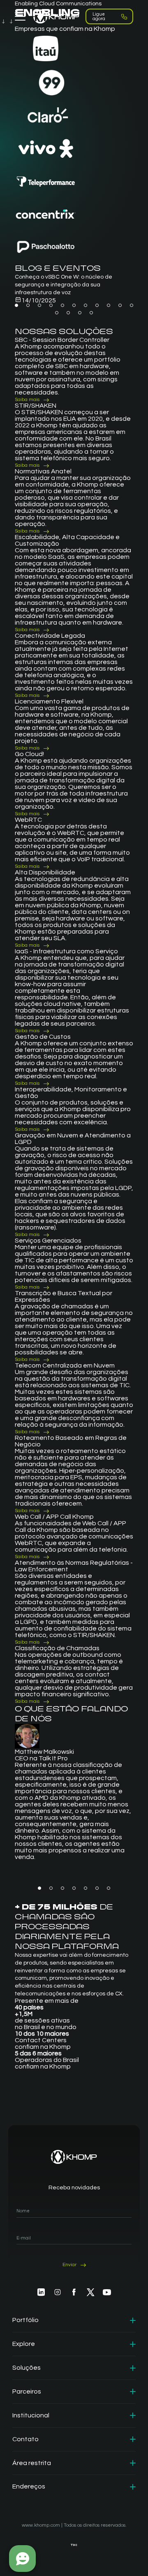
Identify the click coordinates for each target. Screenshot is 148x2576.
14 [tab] (80, 313)
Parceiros (27, 2392)
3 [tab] (39, 305)
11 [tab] (132, 305)
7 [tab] (86, 305)
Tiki (74, 2545)
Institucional (31, 2415)
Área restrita (32, 2463)
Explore (24, 2344)
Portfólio (25, 2320)
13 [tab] (68, 313)
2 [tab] (28, 305)
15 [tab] (91, 313)
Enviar (69, 2265)
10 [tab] (120, 305)
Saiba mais (27, 400)
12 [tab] (57, 313)
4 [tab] (51, 305)
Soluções (27, 2368)
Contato (25, 2439)
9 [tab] (109, 305)
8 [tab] (97, 305)
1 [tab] (16, 305)
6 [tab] (74, 305)
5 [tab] (62, 305)
